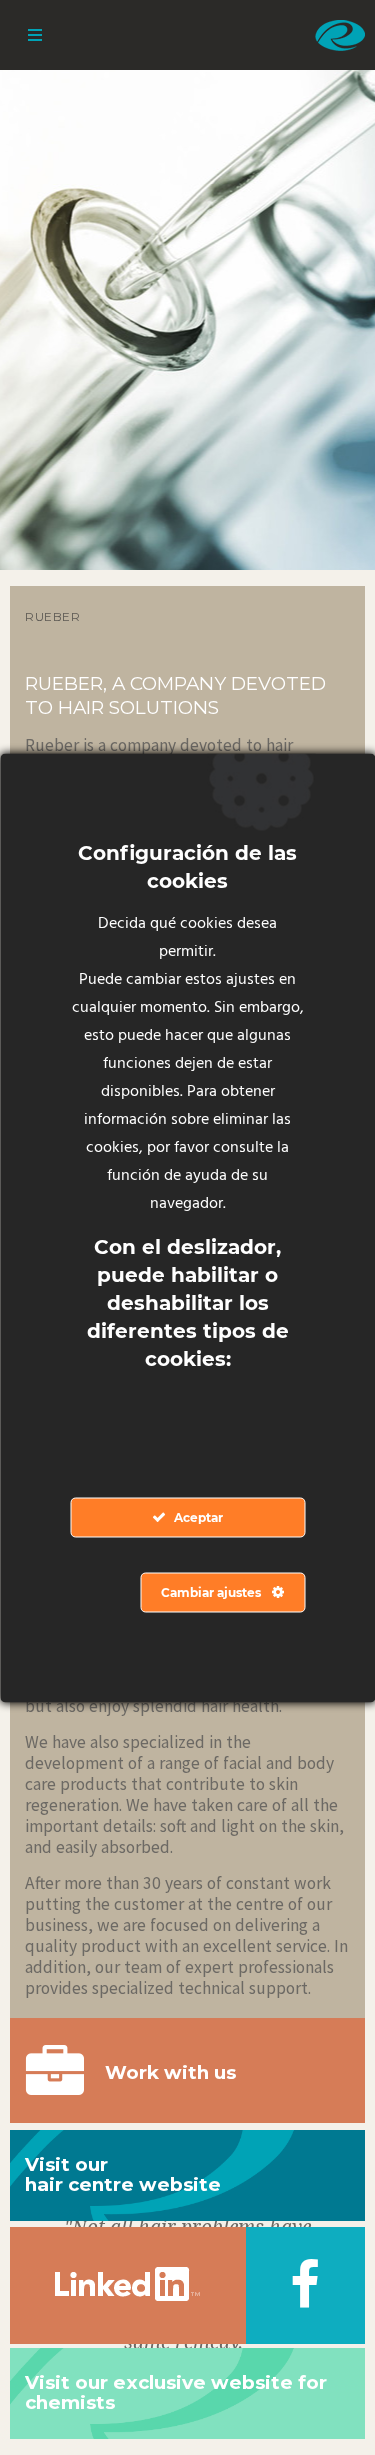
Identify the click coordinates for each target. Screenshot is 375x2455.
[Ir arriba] (312, 2392)
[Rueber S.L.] (340, 35)
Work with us (170, 2072)
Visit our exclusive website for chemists (176, 2393)
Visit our (123, 2174)
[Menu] (35, 35)
